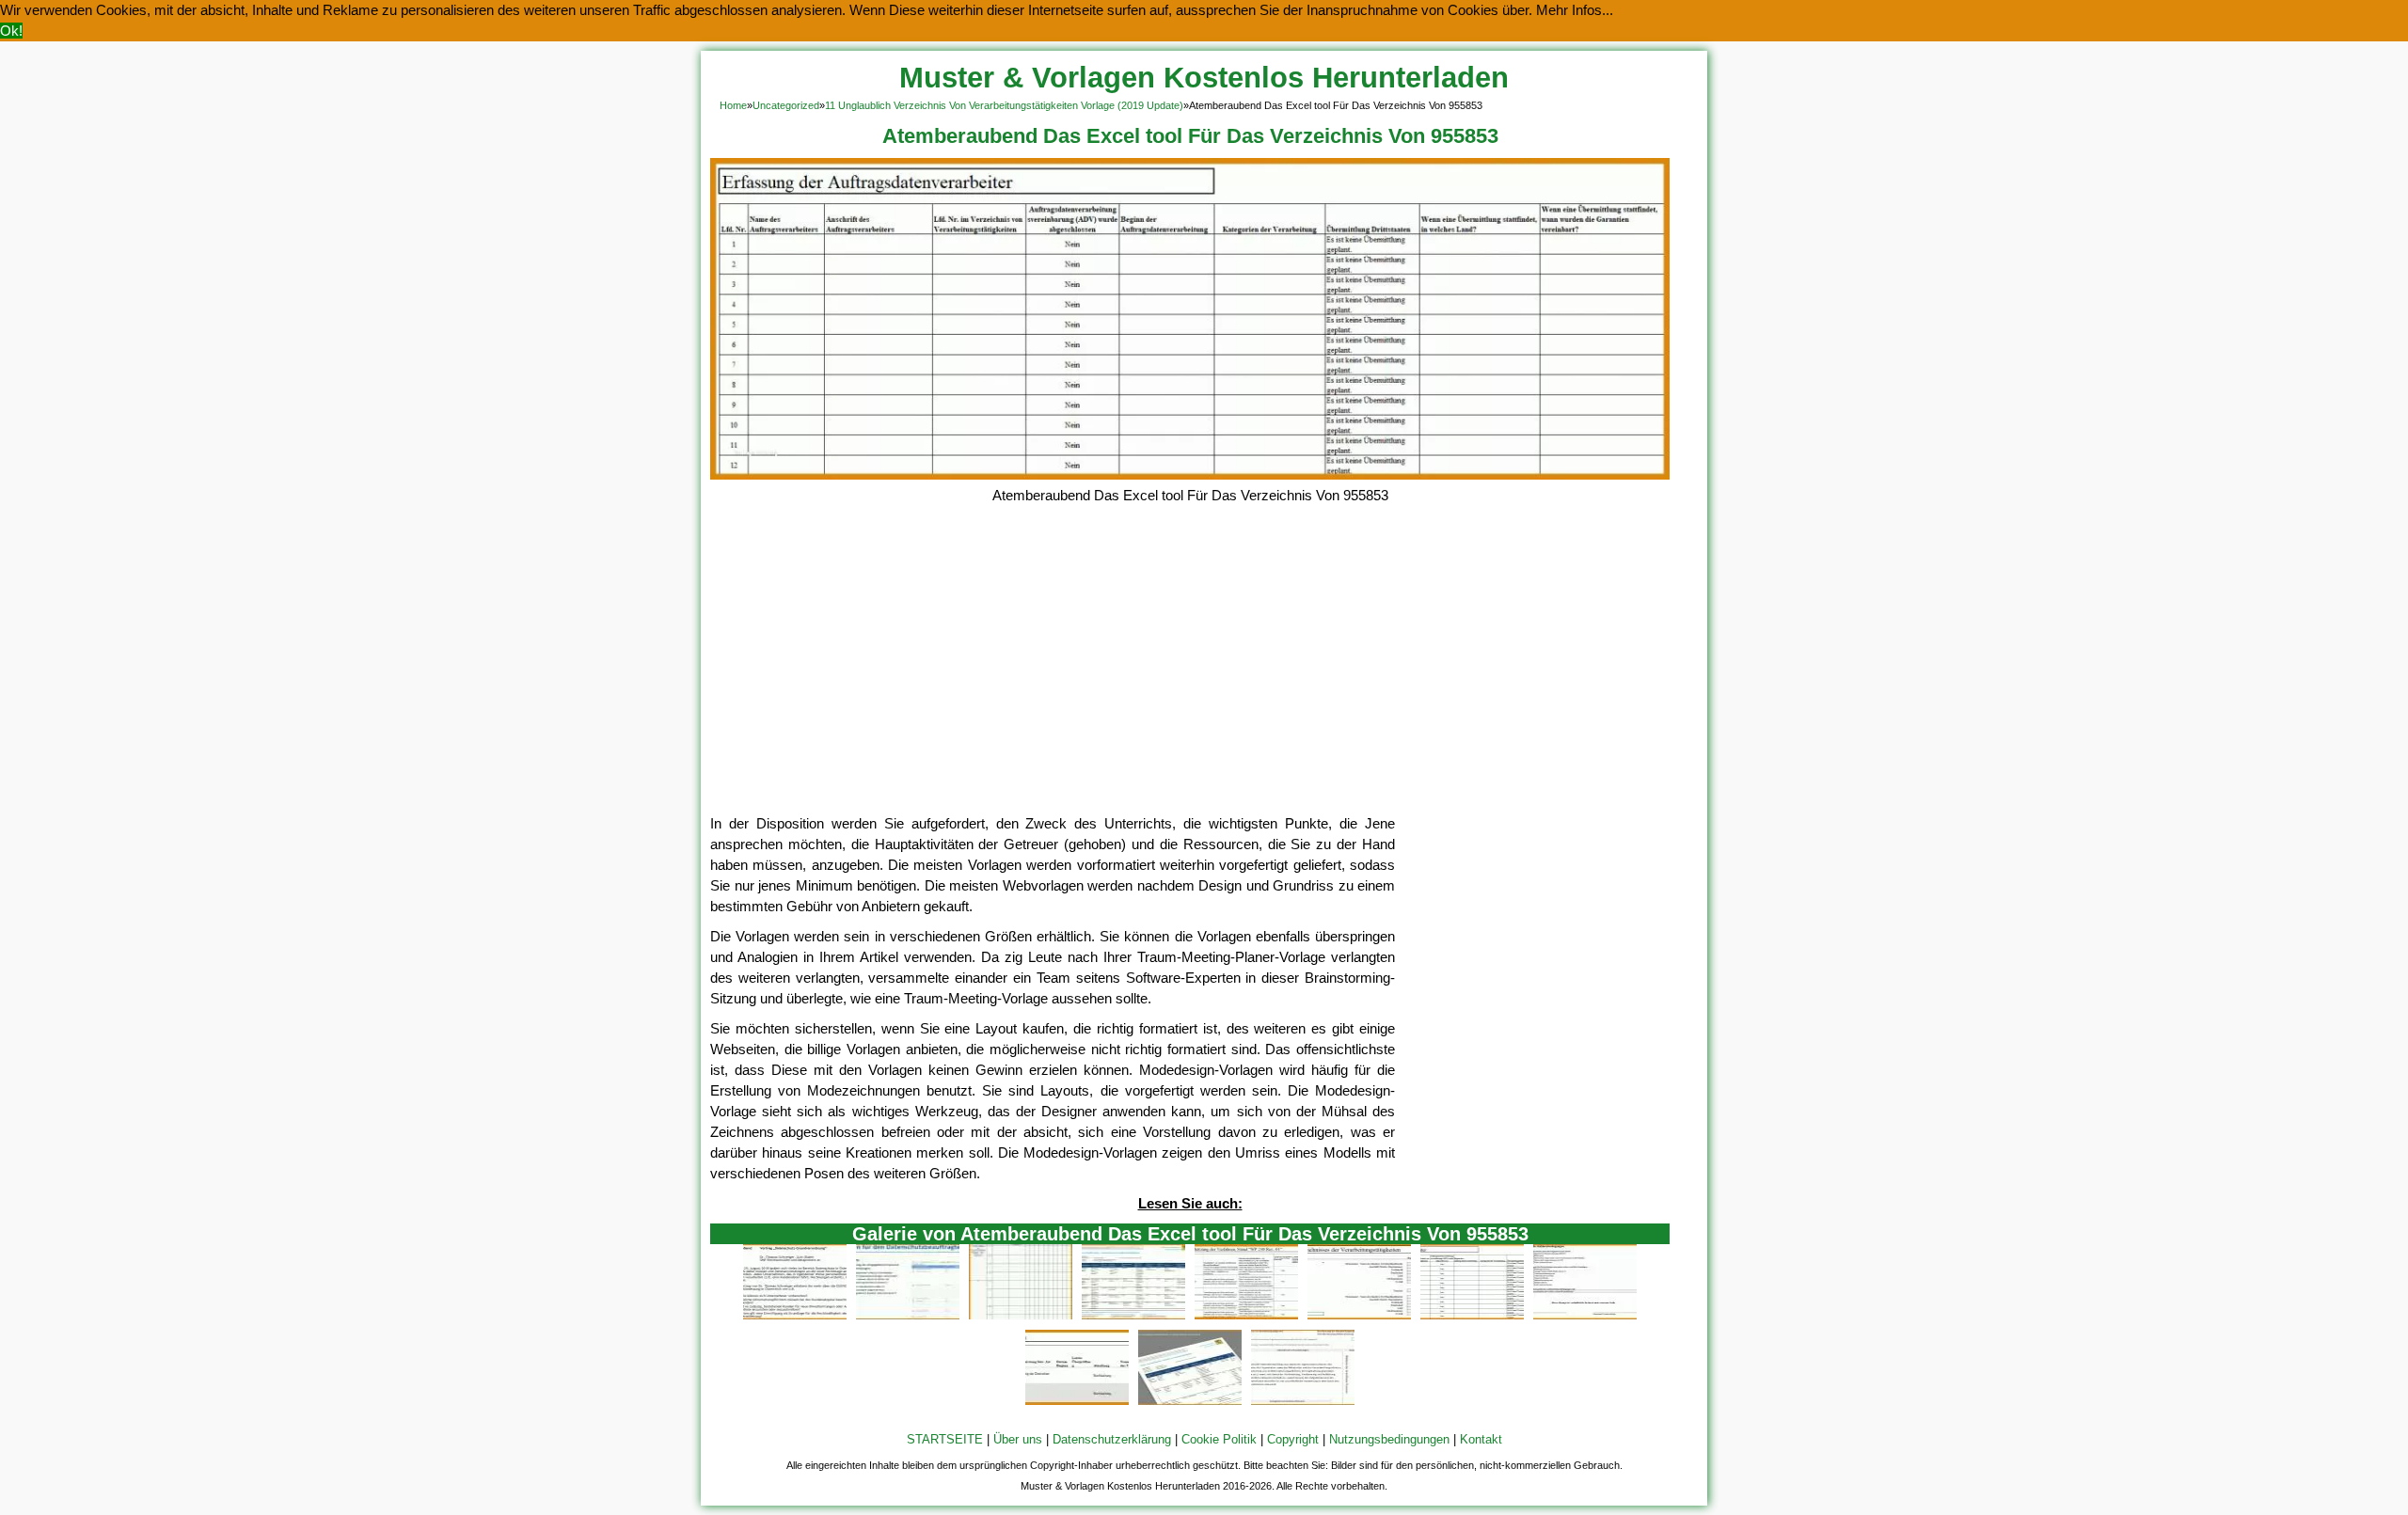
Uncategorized (786, 105)
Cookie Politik (1219, 1439)
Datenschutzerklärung (1112, 1439)
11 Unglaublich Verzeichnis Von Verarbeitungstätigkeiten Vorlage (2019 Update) (1004, 105)
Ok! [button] (11, 31)
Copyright (1293, 1439)
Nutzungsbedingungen (1389, 1439)
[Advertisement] (1190, 672)
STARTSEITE (945, 1439)
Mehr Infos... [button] (1575, 10)
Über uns (1018, 1439)
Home (733, 105)
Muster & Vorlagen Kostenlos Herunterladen (1204, 78)
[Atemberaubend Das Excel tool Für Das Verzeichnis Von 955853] (1190, 474)
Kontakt (1481, 1439)
